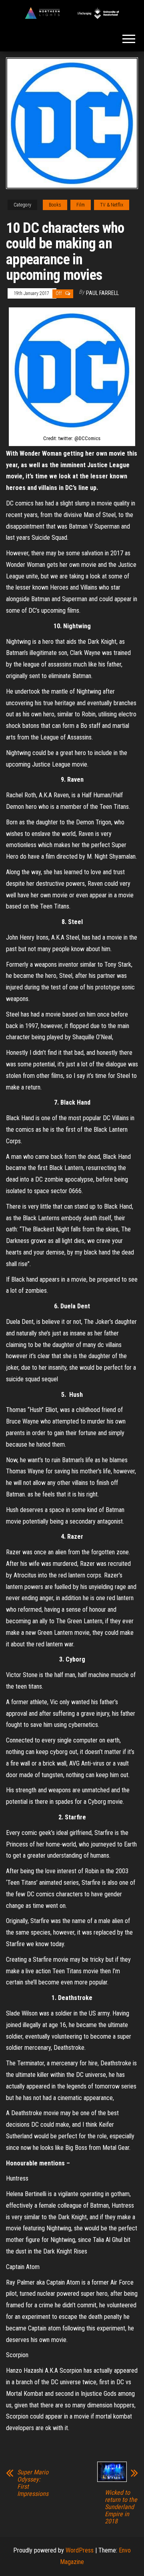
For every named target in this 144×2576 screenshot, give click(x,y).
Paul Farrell (102, 293)
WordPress (80, 2550)
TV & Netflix (112, 205)
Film (81, 205)
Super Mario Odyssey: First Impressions (33, 2483)
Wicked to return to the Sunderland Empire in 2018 (121, 2507)
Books (55, 205)
